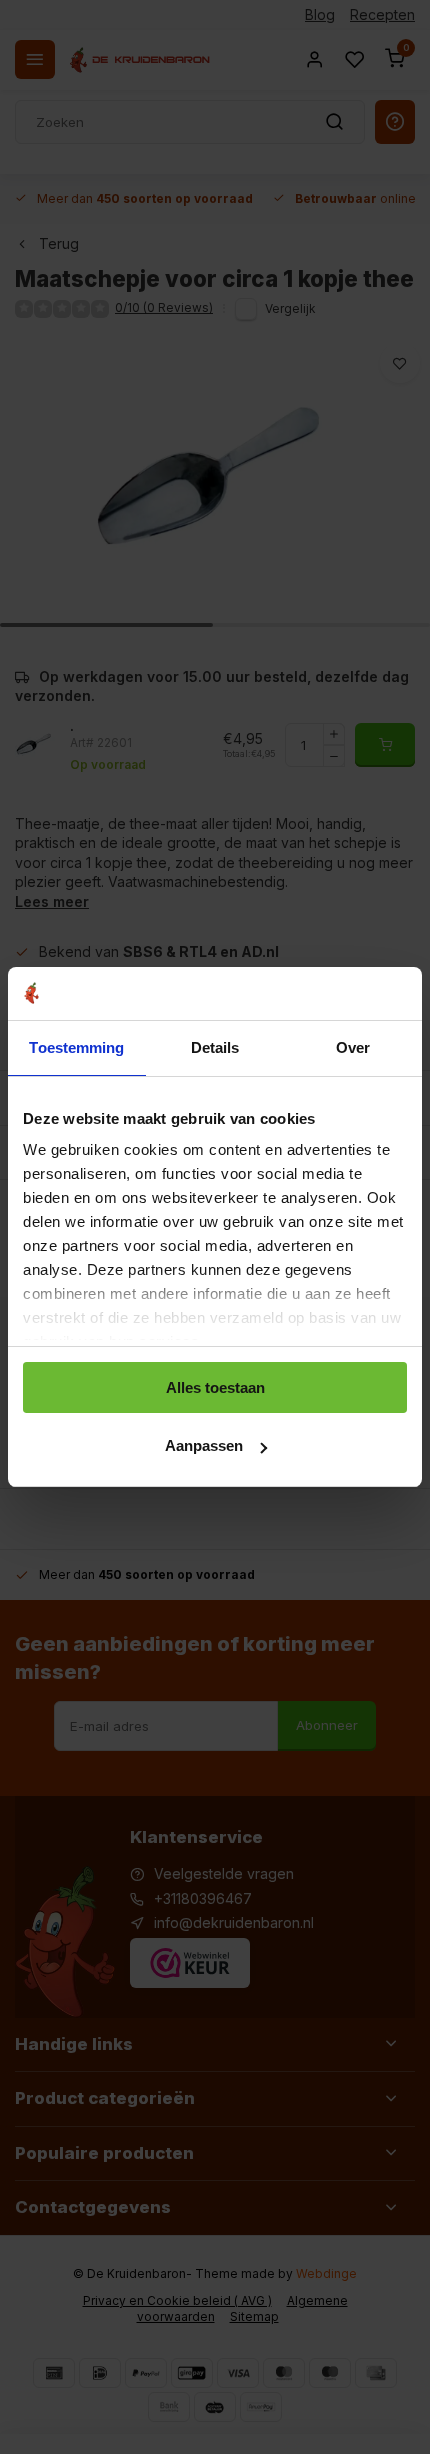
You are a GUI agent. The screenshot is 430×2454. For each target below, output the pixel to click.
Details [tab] (215, 1047)
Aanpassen (204, 1445)
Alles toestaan (215, 1387)
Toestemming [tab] (76, 1047)
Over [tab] (353, 1047)
